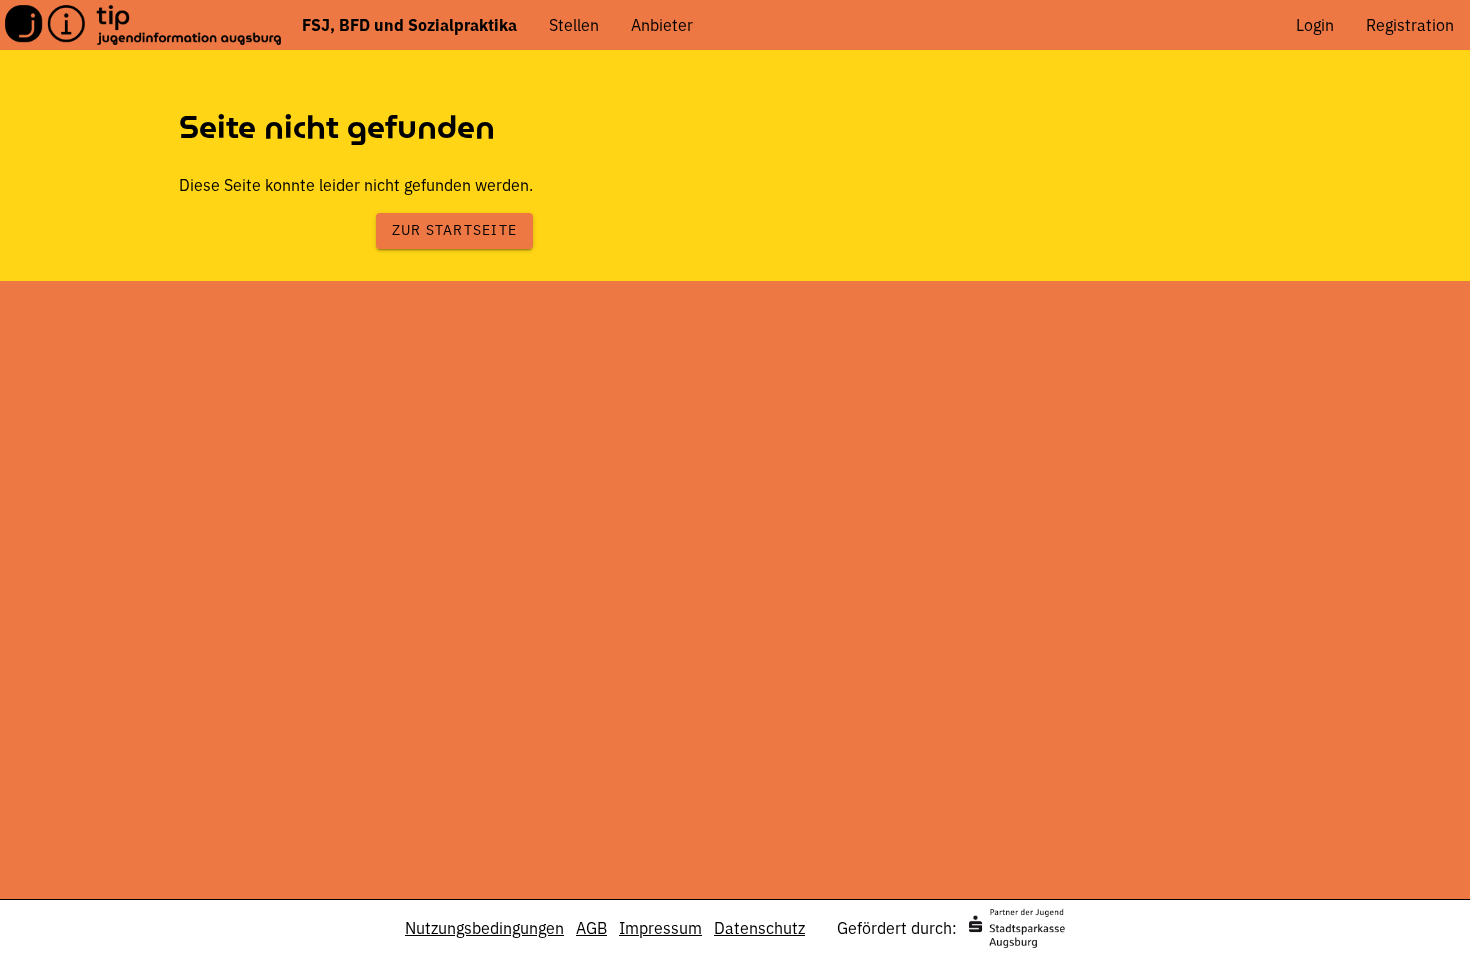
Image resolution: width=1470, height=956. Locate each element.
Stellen (574, 25)
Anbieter (662, 25)
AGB (591, 928)
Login (1315, 25)
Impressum (660, 928)
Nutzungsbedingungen (484, 928)
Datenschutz (759, 928)
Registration (1410, 25)
